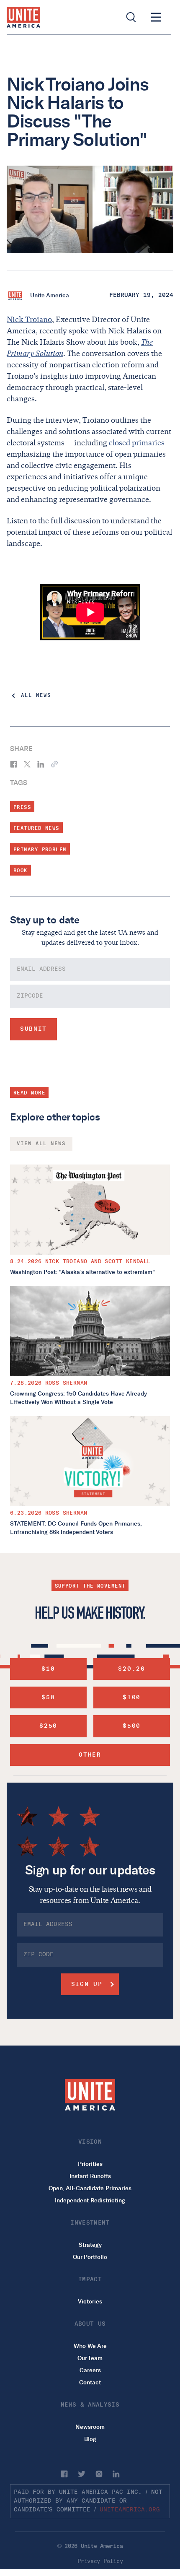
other (90, 1755)
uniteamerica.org (130, 2510)
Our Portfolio (90, 2257)
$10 (48, 1669)
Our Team (90, 2358)
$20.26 (131, 1669)
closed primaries (137, 443)
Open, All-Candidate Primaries (90, 2188)
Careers (90, 2370)
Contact (90, 2382)
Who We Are (90, 2346)
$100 (132, 1697)
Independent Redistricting (90, 2200)
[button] (156, 17)
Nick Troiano (29, 320)
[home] (23, 17)
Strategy (90, 2245)
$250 (48, 1726)
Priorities (90, 2164)
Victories (90, 2302)
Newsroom (90, 2427)
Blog (90, 2439)
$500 (132, 1726)
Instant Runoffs (90, 2176)
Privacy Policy (100, 2561)
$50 (48, 1697)
